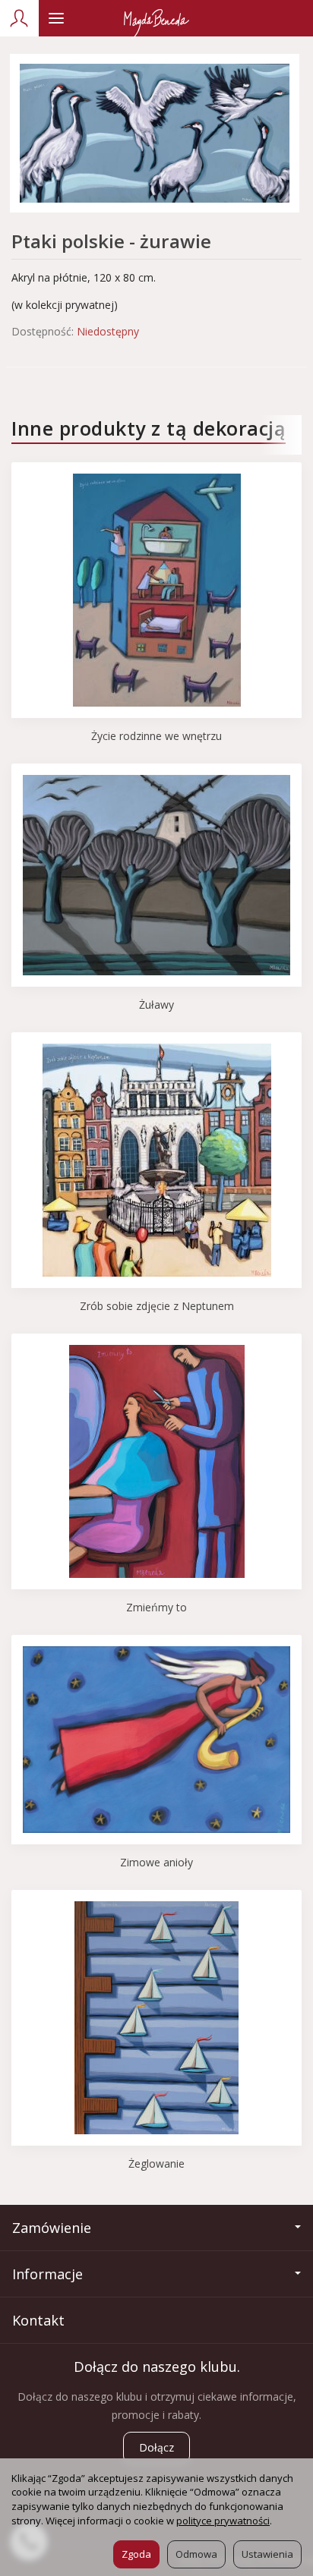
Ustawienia (267, 2554)
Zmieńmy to (156, 1607)
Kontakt (38, 2320)
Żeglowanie (156, 2163)
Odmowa (196, 2554)
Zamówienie (52, 2228)
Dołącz (156, 2447)
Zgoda (136, 2554)
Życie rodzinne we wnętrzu (156, 736)
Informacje (47, 2274)
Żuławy (156, 1005)
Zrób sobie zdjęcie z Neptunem (157, 1306)
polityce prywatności (223, 2521)
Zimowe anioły (156, 1862)
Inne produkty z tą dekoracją (149, 428)
